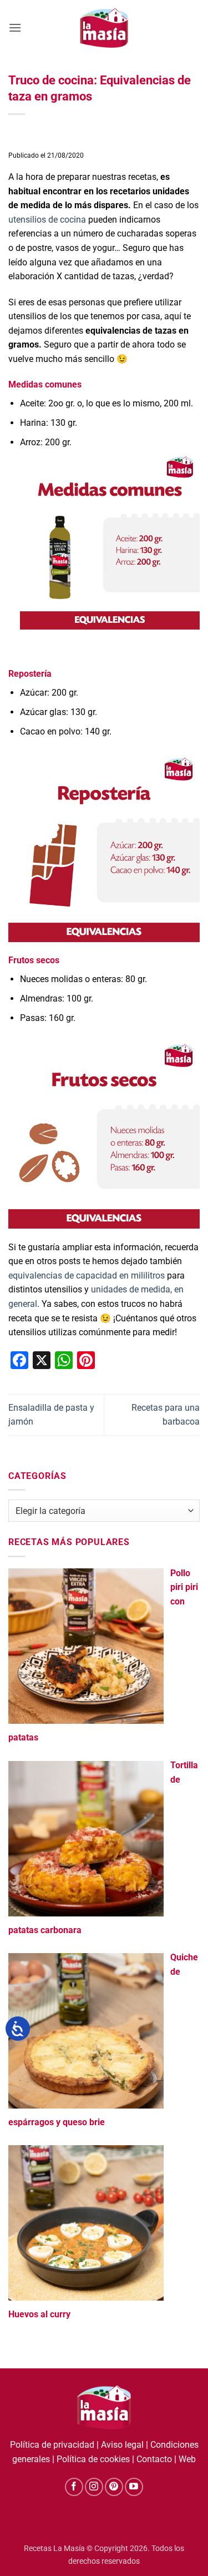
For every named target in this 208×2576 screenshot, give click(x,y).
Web (187, 2459)
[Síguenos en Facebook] (74, 2487)
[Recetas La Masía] (104, 27)
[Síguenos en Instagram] (94, 2487)
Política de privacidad (52, 2445)
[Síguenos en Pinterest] (114, 2487)
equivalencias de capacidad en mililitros (87, 1276)
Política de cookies (93, 2459)
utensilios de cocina (47, 220)
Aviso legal (122, 2445)
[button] (15, 27)
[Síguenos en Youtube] (134, 2487)
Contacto (154, 2459)
